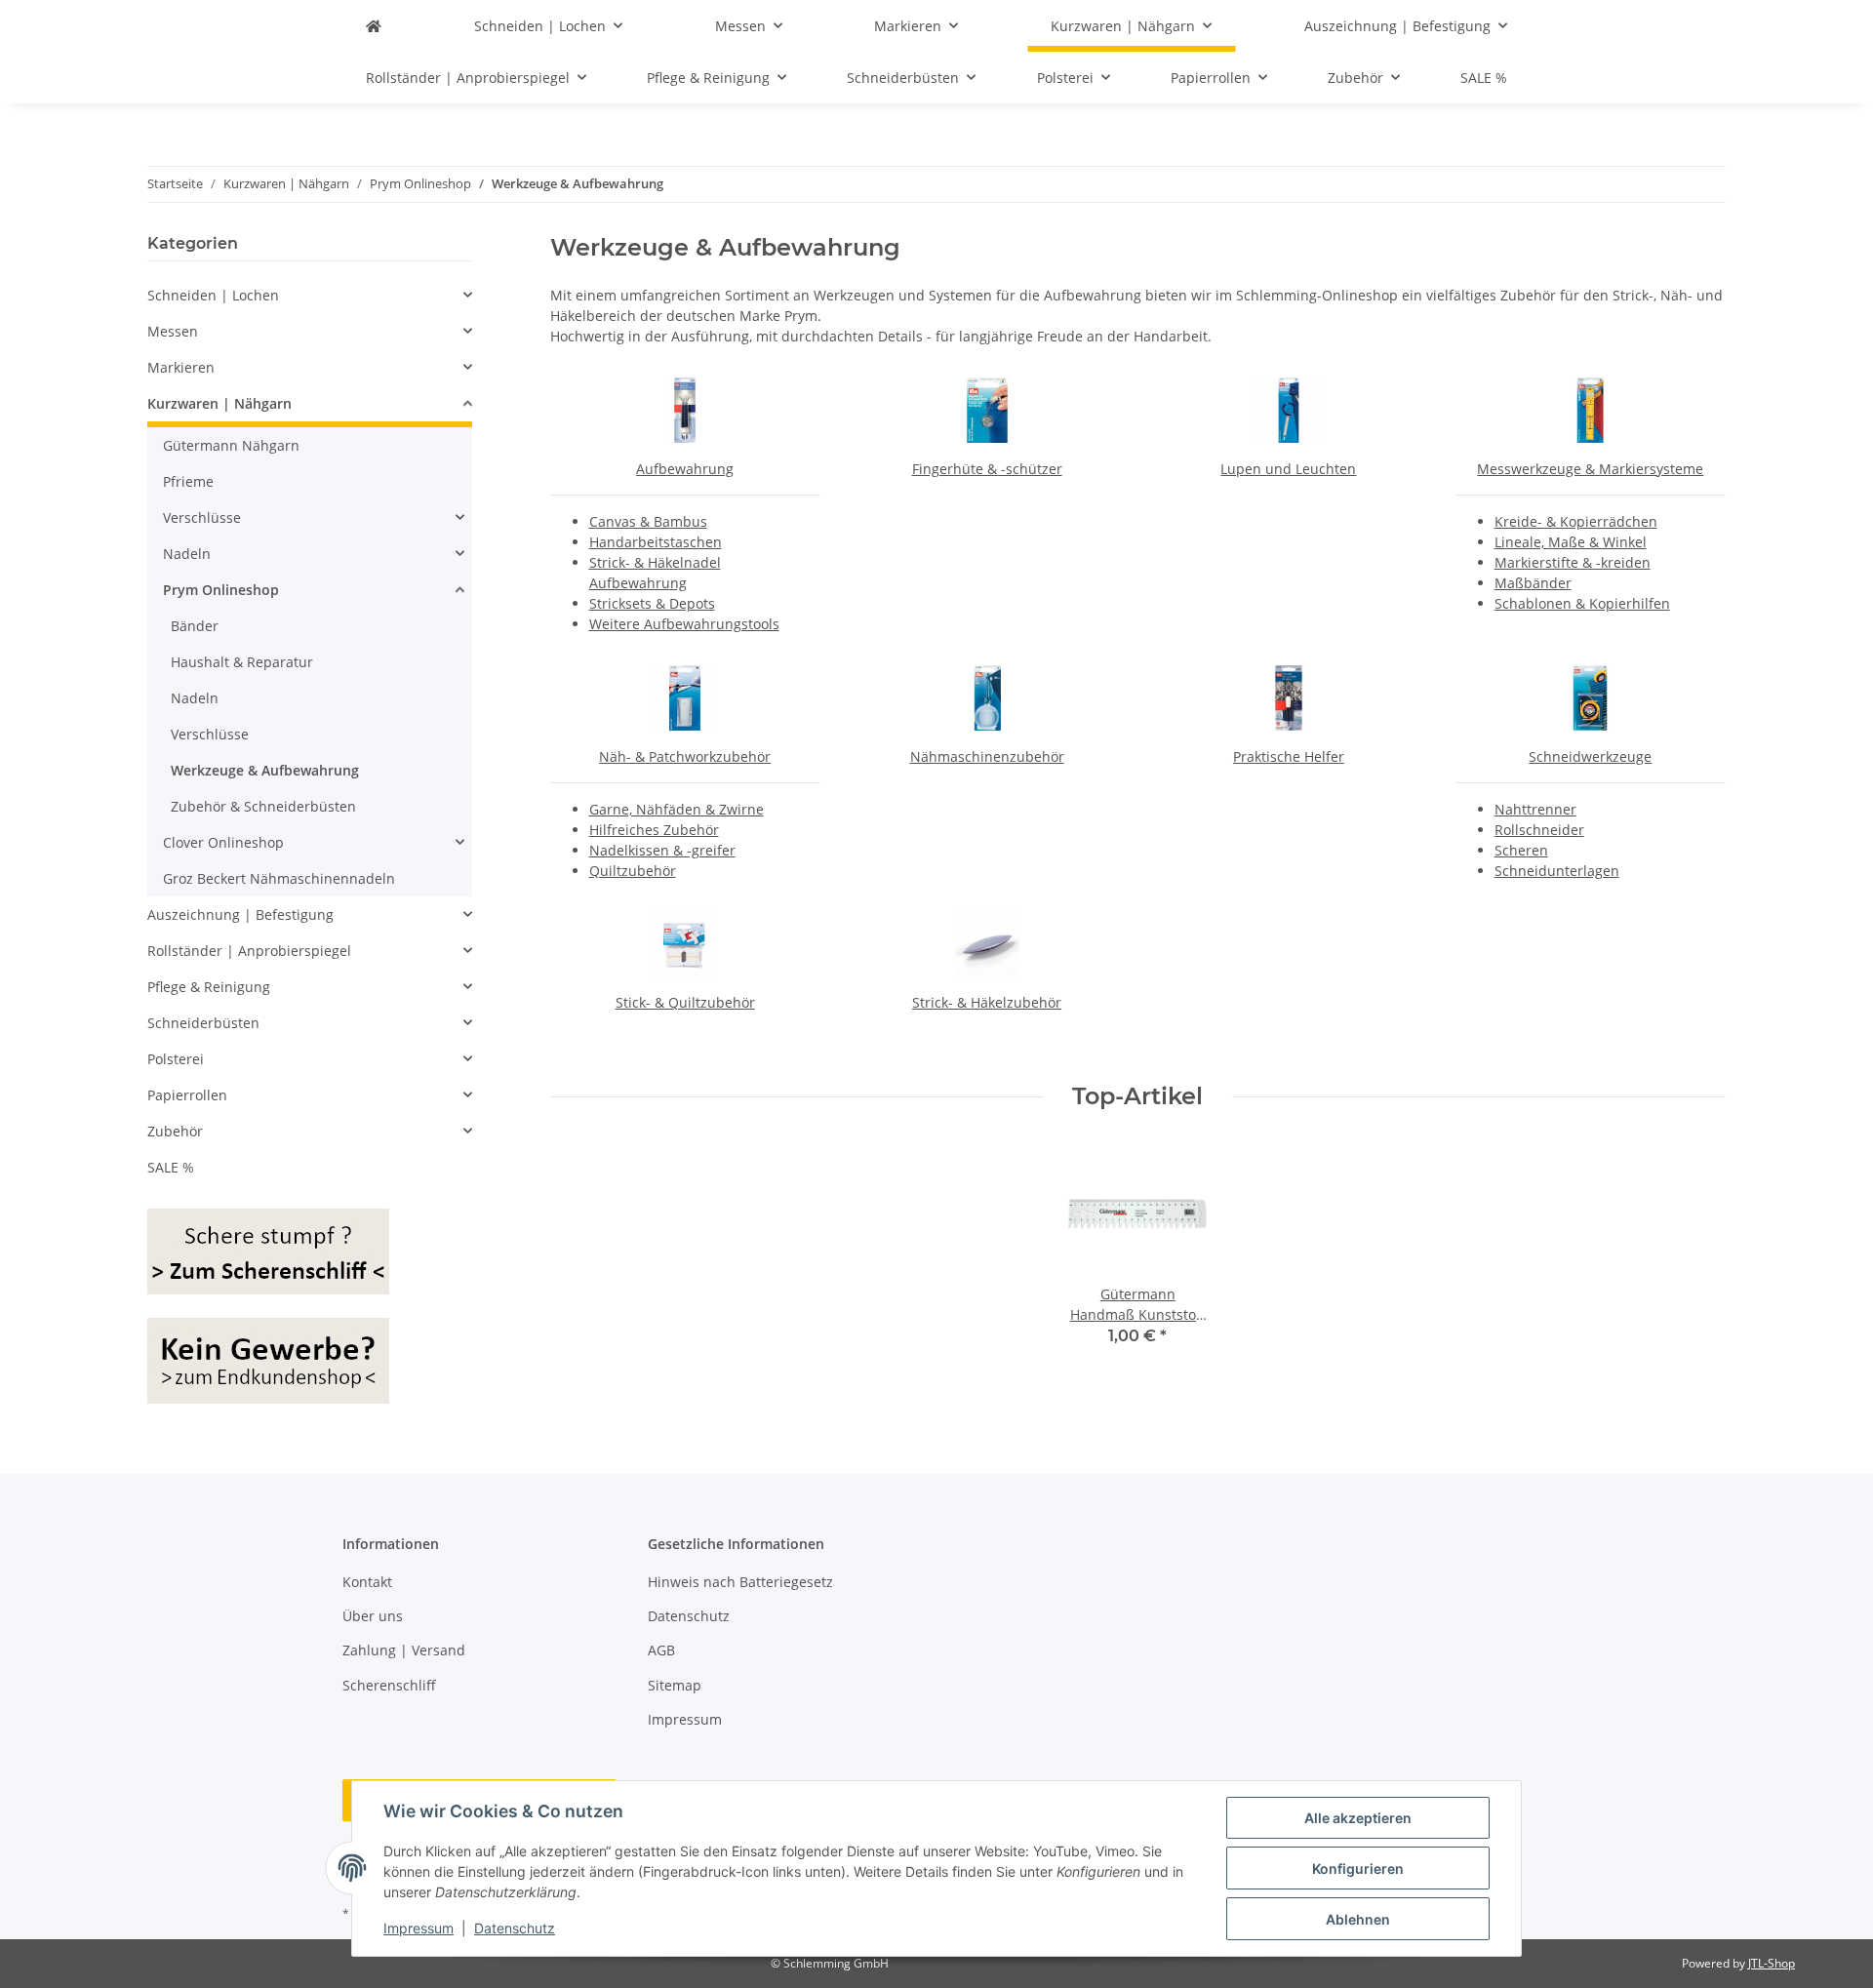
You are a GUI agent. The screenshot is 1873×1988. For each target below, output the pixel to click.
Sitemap (675, 1685)
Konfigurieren (1358, 1869)
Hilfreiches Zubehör (654, 830)
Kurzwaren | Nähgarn (219, 403)
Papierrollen (187, 1095)
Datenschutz (515, 1928)
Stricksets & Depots (652, 603)
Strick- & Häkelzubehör (987, 1002)
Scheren (1521, 850)
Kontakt (367, 1582)
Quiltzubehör (633, 871)
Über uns (373, 1616)
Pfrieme (188, 481)
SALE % (171, 1167)
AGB (661, 1650)
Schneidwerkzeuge (1590, 756)
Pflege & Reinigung (209, 987)
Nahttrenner (1535, 809)
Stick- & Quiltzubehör (685, 1002)
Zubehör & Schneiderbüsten (263, 806)
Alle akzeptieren (1358, 1818)
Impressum (418, 1928)
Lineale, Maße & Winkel (1571, 542)
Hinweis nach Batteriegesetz (740, 1582)
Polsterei (176, 1059)
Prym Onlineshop (221, 590)
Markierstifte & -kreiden (1573, 562)
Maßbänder (1533, 583)
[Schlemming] (374, 26)
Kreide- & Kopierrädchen (1576, 521)
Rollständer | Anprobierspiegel (249, 951)
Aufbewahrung (685, 469)
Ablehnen (1358, 1919)
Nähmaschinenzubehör (987, 756)
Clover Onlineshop (223, 842)
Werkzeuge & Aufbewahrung (265, 770)
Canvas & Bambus (648, 521)
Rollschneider (1539, 830)
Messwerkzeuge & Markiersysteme (1590, 469)
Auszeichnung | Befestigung (240, 914)
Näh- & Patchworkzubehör (685, 756)
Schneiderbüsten (203, 1023)
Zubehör (175, 1131)
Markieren (181, 367)
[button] (310, 295)
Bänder (195, 626)
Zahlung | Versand (404, 1650)
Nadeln (187, 554)
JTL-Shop (1772, 1963)
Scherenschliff (389, 1685)
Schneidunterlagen (1557, 871)
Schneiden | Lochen (213, 295)
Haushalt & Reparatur (242, 662)
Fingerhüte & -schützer (987, 469)
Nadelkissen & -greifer (662, 850)
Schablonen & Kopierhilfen (1582, 603)
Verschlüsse (202, 517)
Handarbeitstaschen (656, 542)
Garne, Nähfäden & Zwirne (677, 809)
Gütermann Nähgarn (231, 445)
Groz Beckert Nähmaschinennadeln (279, 878)
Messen (173, 331)
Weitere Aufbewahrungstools (684, 624)
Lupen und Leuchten (1288, 469)
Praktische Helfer (1289, 756)
